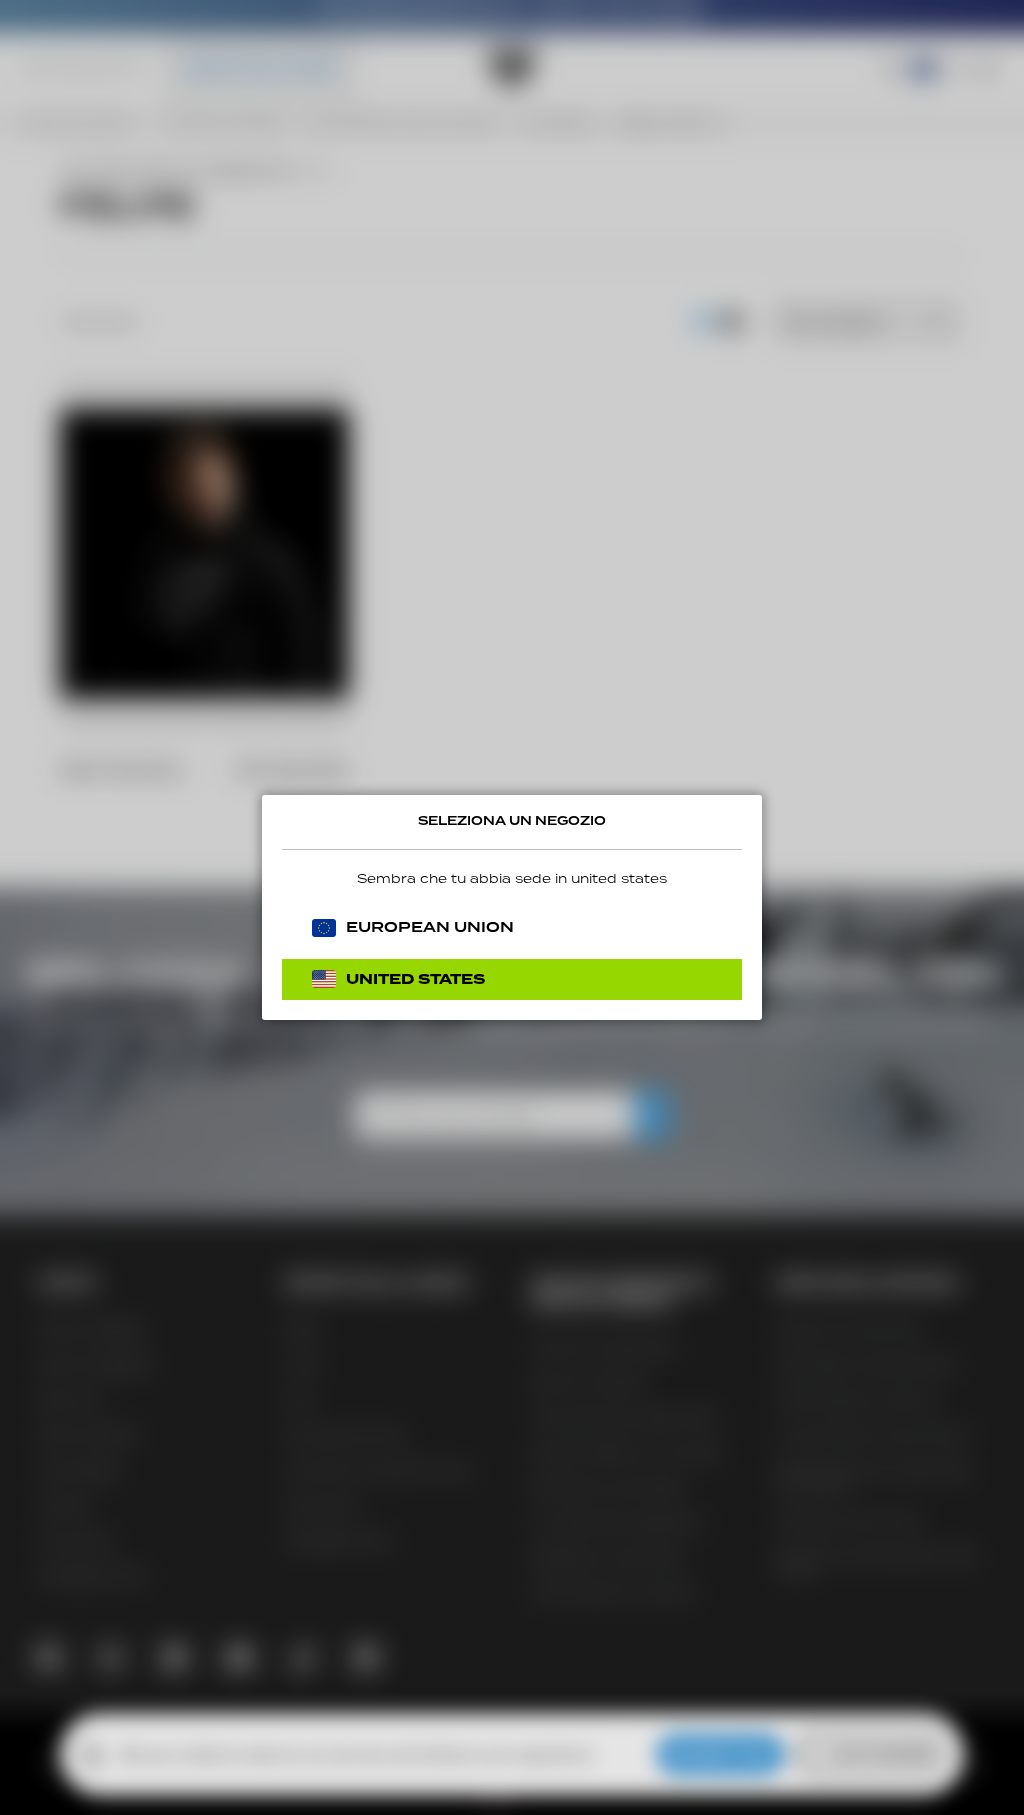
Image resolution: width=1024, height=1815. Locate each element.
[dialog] (512, 907)
